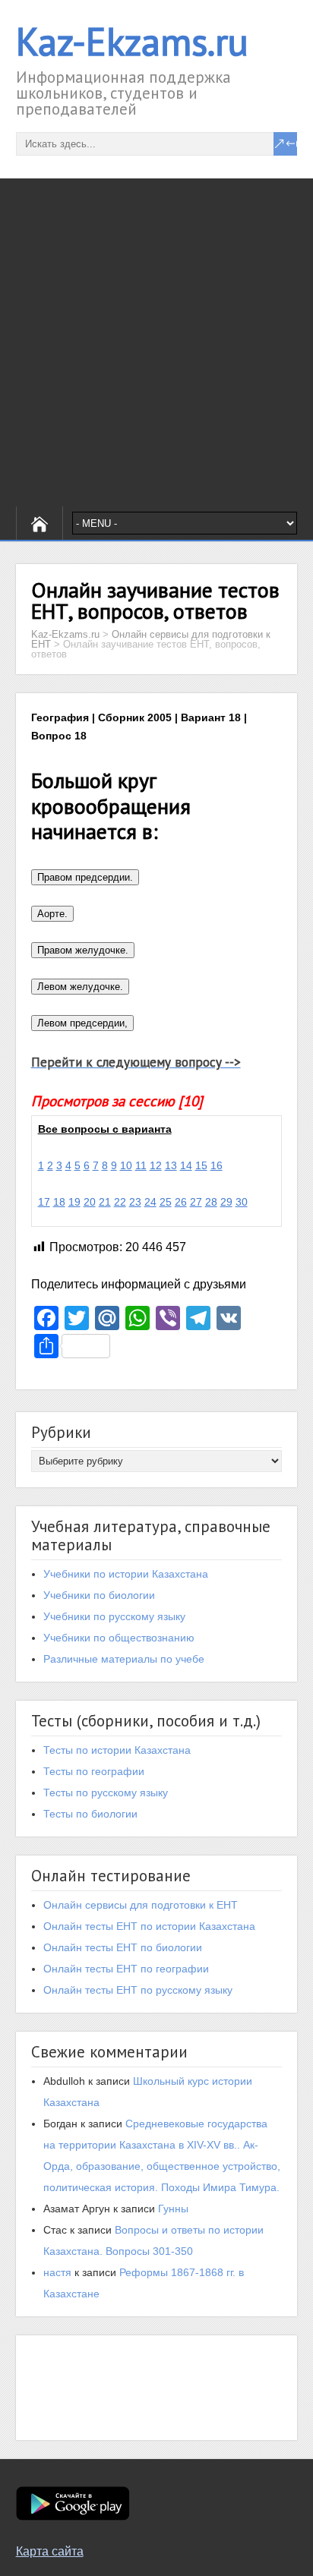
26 (181, 1202)
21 (105, 1202)
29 (226, 1202)
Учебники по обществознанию (119, 1638)
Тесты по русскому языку (106, 1792)
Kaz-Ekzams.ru (132, 41)
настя (57, 2272)
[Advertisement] (156, 342)
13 (171, 1165)
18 (59, 1202)
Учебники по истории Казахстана (126, 1574)
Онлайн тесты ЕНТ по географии (126, 1969)
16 (217, 1165)
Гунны (173, 2209)
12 (156, 1165)
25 (166, 1202)
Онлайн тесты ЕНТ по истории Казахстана (149, 1926)
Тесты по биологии (90, 1814)
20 (90, 1202)
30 (242, 1202)
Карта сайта (50, 2551)
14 (186, 1165)
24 (150, 1202)
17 (44, 1202)
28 (211, 1202)
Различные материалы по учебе (124, 1659)
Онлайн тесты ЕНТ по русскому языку (138, 1990)
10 (126, 1165)
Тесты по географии (94, 1771)
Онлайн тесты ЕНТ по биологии (123, 1947)
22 (120, 1202)
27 (196, 1202)
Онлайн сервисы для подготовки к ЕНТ (141, 1905)
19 (74, 1202)
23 (135, 1202)
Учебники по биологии (99, 1595)
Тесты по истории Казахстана (117, 1750)
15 (201, 1165)
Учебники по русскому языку (114, 1616)
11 (141, 1165)
